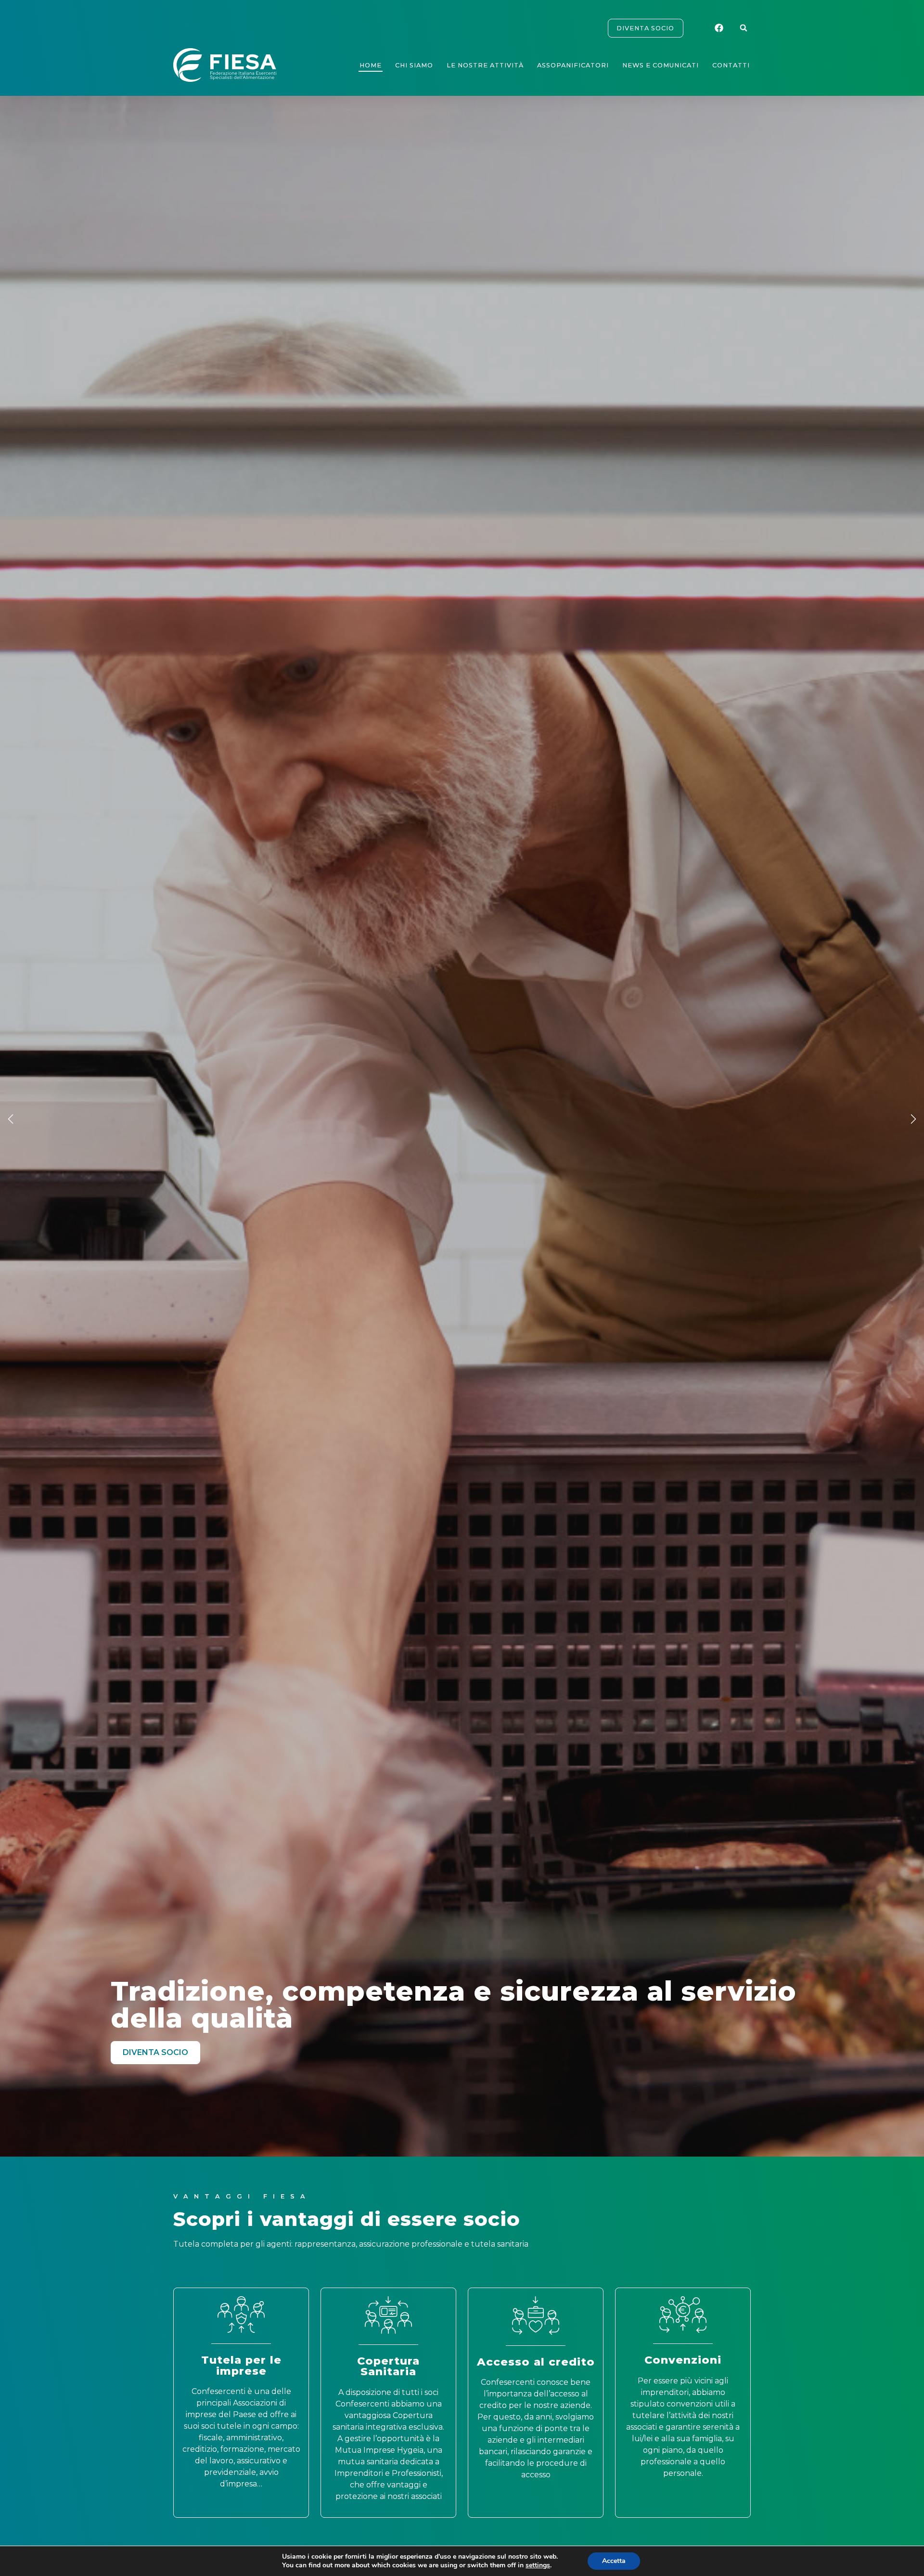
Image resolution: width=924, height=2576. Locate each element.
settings (538, 2565)
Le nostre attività (485, 65)
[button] (744, 28)
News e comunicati (661, 65)
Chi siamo (414, 65)
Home (371, 65)
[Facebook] (720, 28)
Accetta (614, 2561)
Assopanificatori (573, 65)
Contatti (731, 65)
